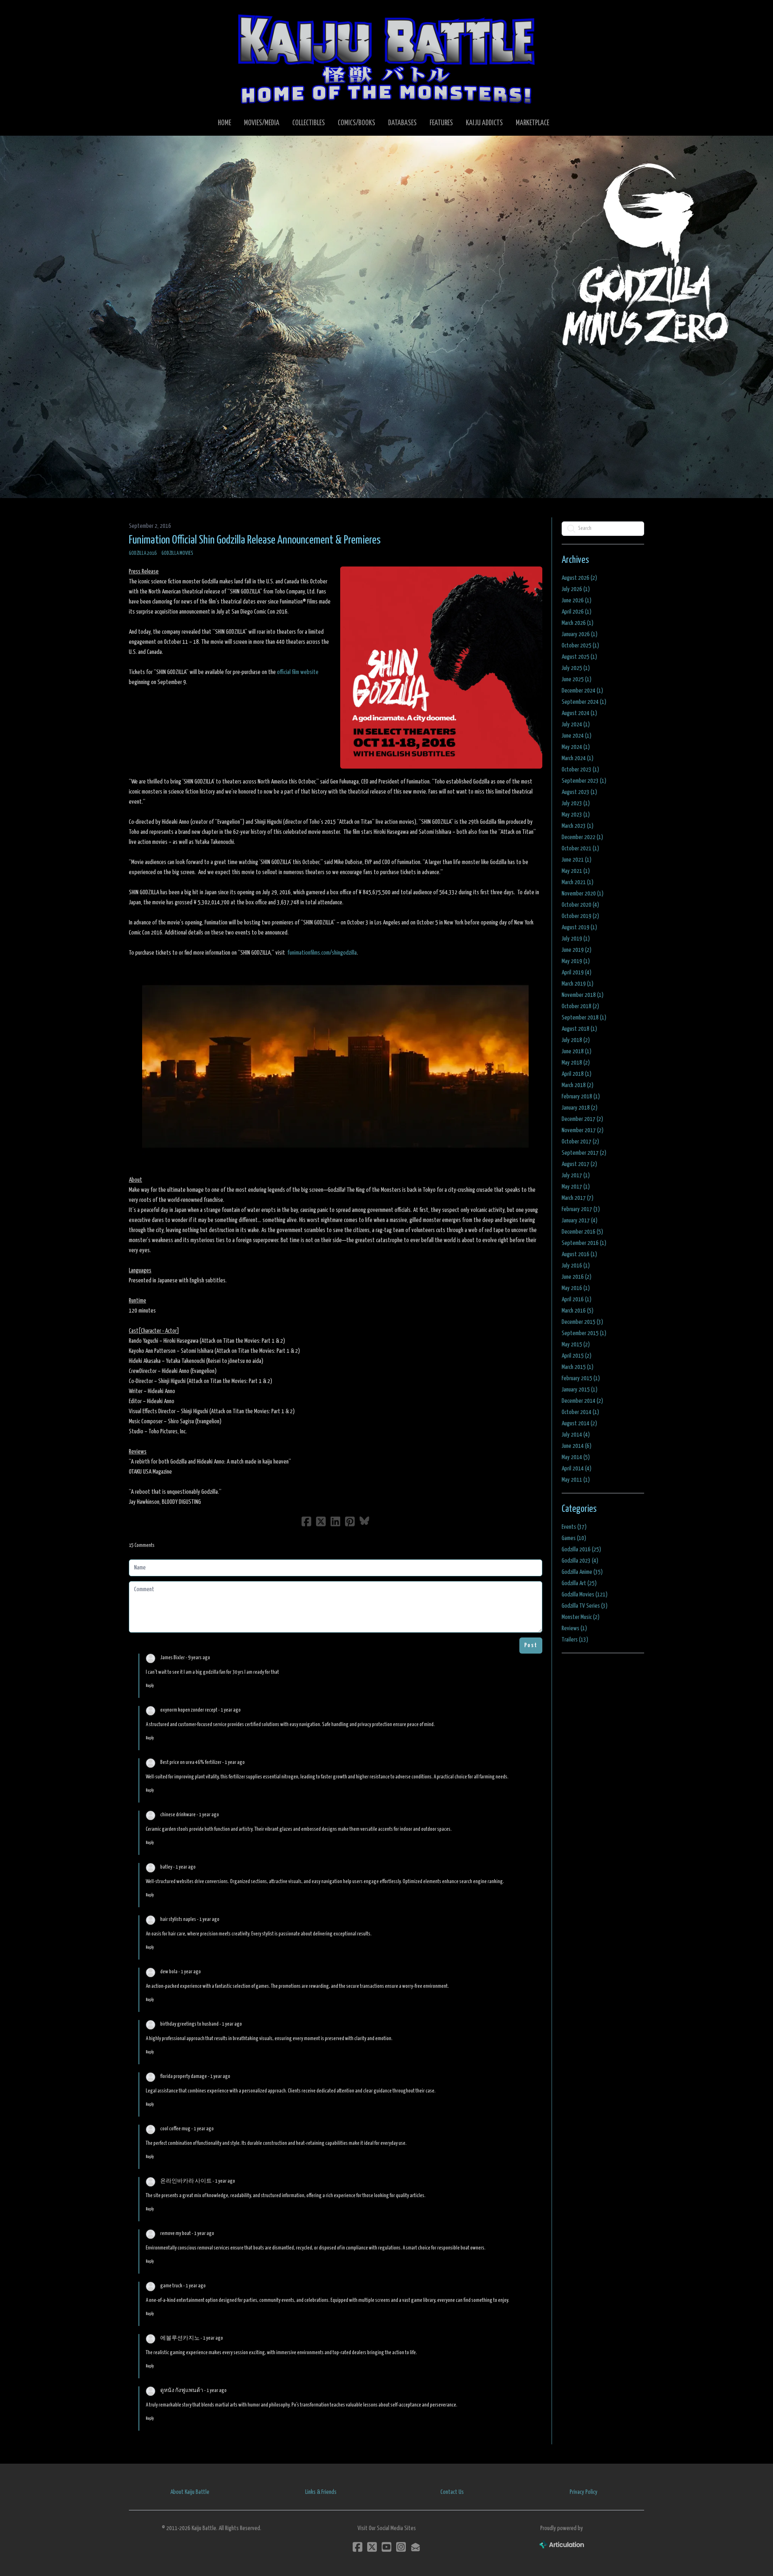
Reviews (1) (574, 1628)
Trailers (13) (575, 1640)
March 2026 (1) (578, 623)
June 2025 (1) (577, 679)
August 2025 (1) (579, 657)
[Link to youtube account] (386, 2547)
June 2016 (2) (577, 1277)
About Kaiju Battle (190, 2492)
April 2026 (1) (577, 612)
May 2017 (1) (576, 1187)
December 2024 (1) (582, 691)
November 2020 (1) (583, 894)
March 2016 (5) (578, 1311)
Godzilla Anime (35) (582, 1572)
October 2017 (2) (580, 1142)
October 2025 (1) (580, 646)
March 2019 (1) (578, 984)
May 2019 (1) (576, 961)
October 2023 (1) (580, 770)
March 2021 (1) (578, 882)
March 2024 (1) (578, 758)
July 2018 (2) (576, 1040)
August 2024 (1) (579, 713)
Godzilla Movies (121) (585, 1595)
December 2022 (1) (582, 837)
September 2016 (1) (584, 1243)
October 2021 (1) (580, 849)
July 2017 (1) (576, 1175)
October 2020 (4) (580, 905)
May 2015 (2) (576, 1345)
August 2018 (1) (579, 1029)
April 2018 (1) (577, 1074)
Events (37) (574, 1527)
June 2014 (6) (577, 1446)
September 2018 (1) (584, 1018)
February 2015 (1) (581, 1378)
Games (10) (574, 1538)
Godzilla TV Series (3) (585, 1606)
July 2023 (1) (576, 803)
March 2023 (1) (578, 826)
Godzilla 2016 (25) (581, 1550)
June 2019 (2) (577, 950)
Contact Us (452, 2492)
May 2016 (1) (576, 1288)
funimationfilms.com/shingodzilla (322, 953)
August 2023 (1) (579, 792)
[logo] (386, 59)
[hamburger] (145, 13)
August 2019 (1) (579, 927)
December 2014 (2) (582, 1401)
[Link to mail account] (415, 2547)
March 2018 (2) (578, 1085)
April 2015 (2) (577, 1356)
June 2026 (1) (577, 601)
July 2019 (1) (576, 939)
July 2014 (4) (576, 1435)
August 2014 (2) (579, 1423)
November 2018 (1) (583, 995)
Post (531, 1645)
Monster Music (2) (581, 1617)
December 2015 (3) (582, 1322)
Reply (150, 1686)
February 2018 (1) (581, 1097)
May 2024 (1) (576, 747)
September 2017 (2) (584, 1153)
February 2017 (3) (581, 1209)
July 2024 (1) (576, 725)
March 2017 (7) (578, 1198)
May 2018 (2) (576, 1063)
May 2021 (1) (576, 871)
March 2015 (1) (578, 1367)
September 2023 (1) (584, 781)
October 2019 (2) (580, 916)
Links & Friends (321, 2492)
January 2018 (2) (580, 1108)
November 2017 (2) (583, 1130)
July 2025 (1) (576, 668)
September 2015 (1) (584, 1333)
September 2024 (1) (584, 702)
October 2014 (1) (580, 1412)
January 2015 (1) (580, 1390)
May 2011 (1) (576, 1480)
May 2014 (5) (576, 1457)
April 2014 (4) (577, 1469)
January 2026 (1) (580, 634)
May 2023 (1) (576, 815)
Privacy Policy (584, 2492)
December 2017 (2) (582, 1119)
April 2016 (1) (577, 1299)
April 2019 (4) (577, 973)
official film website (298, 672)
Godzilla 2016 (143, 553)
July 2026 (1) (576, 589)
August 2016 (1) (579, 1254)
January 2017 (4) (580, 1221)
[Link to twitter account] (372, 2547)
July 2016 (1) (576, 1266)
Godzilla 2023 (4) (580, 1561)
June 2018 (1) (577, 1051)
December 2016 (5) (582, 1232)
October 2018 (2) (580, 1006)
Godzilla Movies (177, 553)
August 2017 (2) (579, 1164)
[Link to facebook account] (358, 2547)
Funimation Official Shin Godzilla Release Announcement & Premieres (255, 540)
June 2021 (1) (577, 860)
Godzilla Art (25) (579, 1583)
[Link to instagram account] (401, 2547)
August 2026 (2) (579, 578)
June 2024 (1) (577, 736)
